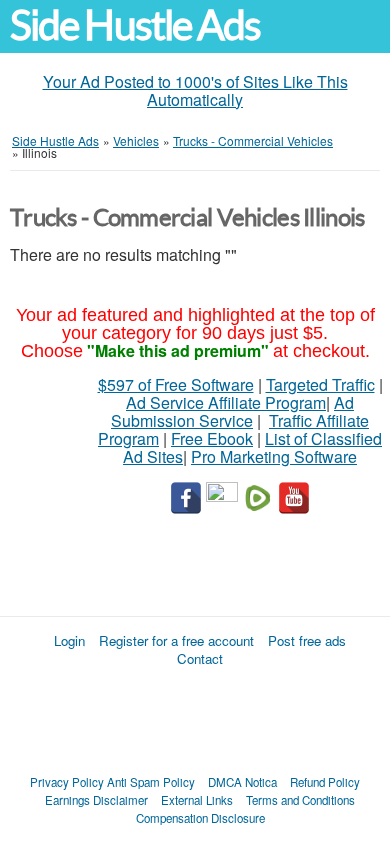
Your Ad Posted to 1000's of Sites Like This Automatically (195, 90)
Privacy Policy (67, 782)
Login (69, 640)
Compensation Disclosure (200, 818)
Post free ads (307, 640)
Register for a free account (176, 640)
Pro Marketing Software (274, 456)
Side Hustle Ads (135, 25)
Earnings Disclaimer (96, 800)
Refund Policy (325, 782)
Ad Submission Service (232, 411)
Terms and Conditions (300, 800)
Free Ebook (212, 438)
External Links (197, 800)
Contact (200, 658)
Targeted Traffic (320, 384)
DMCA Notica (242, 782)
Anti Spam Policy (151, 782)
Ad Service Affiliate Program (226, 402)
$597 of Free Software (176, 384)
